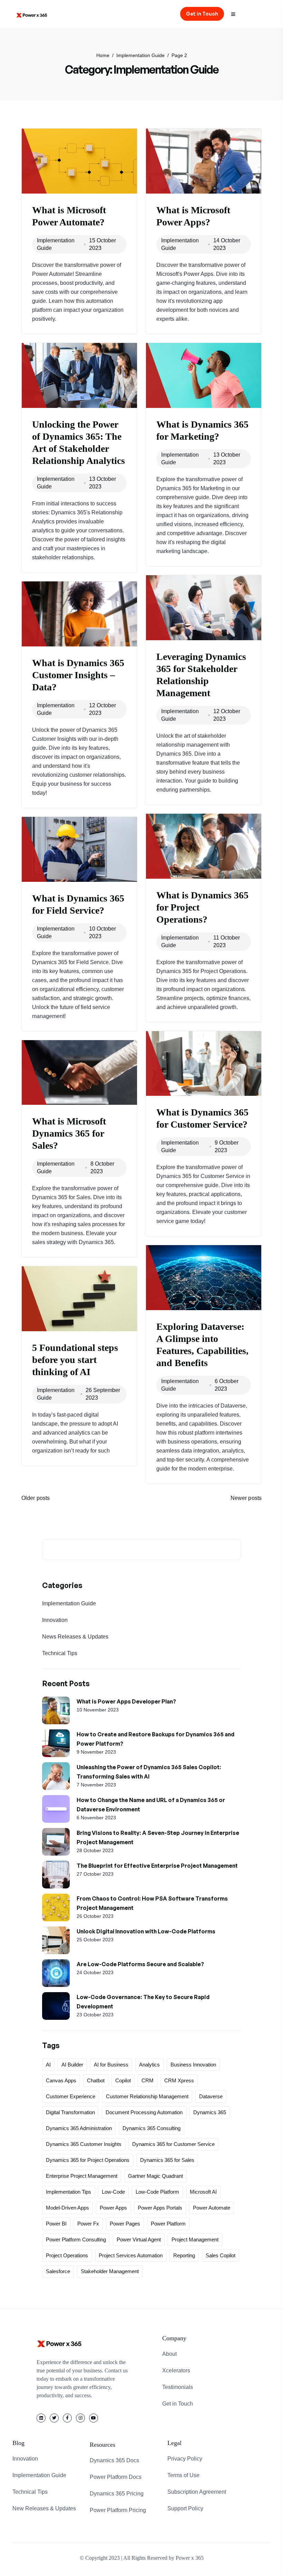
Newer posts (246, 1498)
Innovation (55, 1620)
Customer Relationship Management (147, 2096)
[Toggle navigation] (236, 14)
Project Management (195, 2239)
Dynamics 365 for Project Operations (88, 2160)
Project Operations (67, 2255)
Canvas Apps (61, 2080)
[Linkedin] (41, 2418)
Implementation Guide (69, 1603)
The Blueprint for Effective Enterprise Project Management (157, 1866)
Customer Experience (71, 2096)
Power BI (56, 2224)
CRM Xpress (179, 2080)
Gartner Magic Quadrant (155, 2176)
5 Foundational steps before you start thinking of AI (75, 1360)
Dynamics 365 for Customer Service (173, 2144)
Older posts (36, 1498)
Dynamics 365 (210, 2112)
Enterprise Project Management (82, 2176)
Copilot (123, 2080)
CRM (148, 2080)
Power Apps (113, 2208)
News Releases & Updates (75, 1637)
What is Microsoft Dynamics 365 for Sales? (69, 1133)
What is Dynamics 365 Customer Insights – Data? (78, 675)
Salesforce (58, 2271)
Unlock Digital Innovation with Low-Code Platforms (146, 1931)
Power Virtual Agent (139, 2239)
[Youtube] (94, 2418)
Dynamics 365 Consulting (152, 2128)
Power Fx (88, 2224)
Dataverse (211, 2096)
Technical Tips (60, 1653)
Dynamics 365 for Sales (167, 2160)
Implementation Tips (69, 2192)
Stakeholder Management (110, 2271)
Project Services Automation (131, 2255)
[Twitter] (54, 2418)
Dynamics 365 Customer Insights (84, 2144)
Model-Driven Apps (67, 2208)
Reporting (184, 2255)
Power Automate (212, 2208)
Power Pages (125, 2224)
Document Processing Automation (144, 2112)
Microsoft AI (203, 2192)
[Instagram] (80, 2418)
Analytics (149, 2065)
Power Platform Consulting (76, 2239)
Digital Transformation (70, 2112)
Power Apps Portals (160, 2208)
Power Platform (168, 2224)
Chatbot (96, 2080)
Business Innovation (193, 2065)
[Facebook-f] (67, 2418)
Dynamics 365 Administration (79, 2128)
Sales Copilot (221, 2255)
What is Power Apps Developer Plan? (126, 1701)
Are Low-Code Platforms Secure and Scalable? (140, 1964)
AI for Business (111, 2065)
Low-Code (113, 2192)
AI (48, 2065)
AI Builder (72, 2065)
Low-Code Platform (157, 2192)
